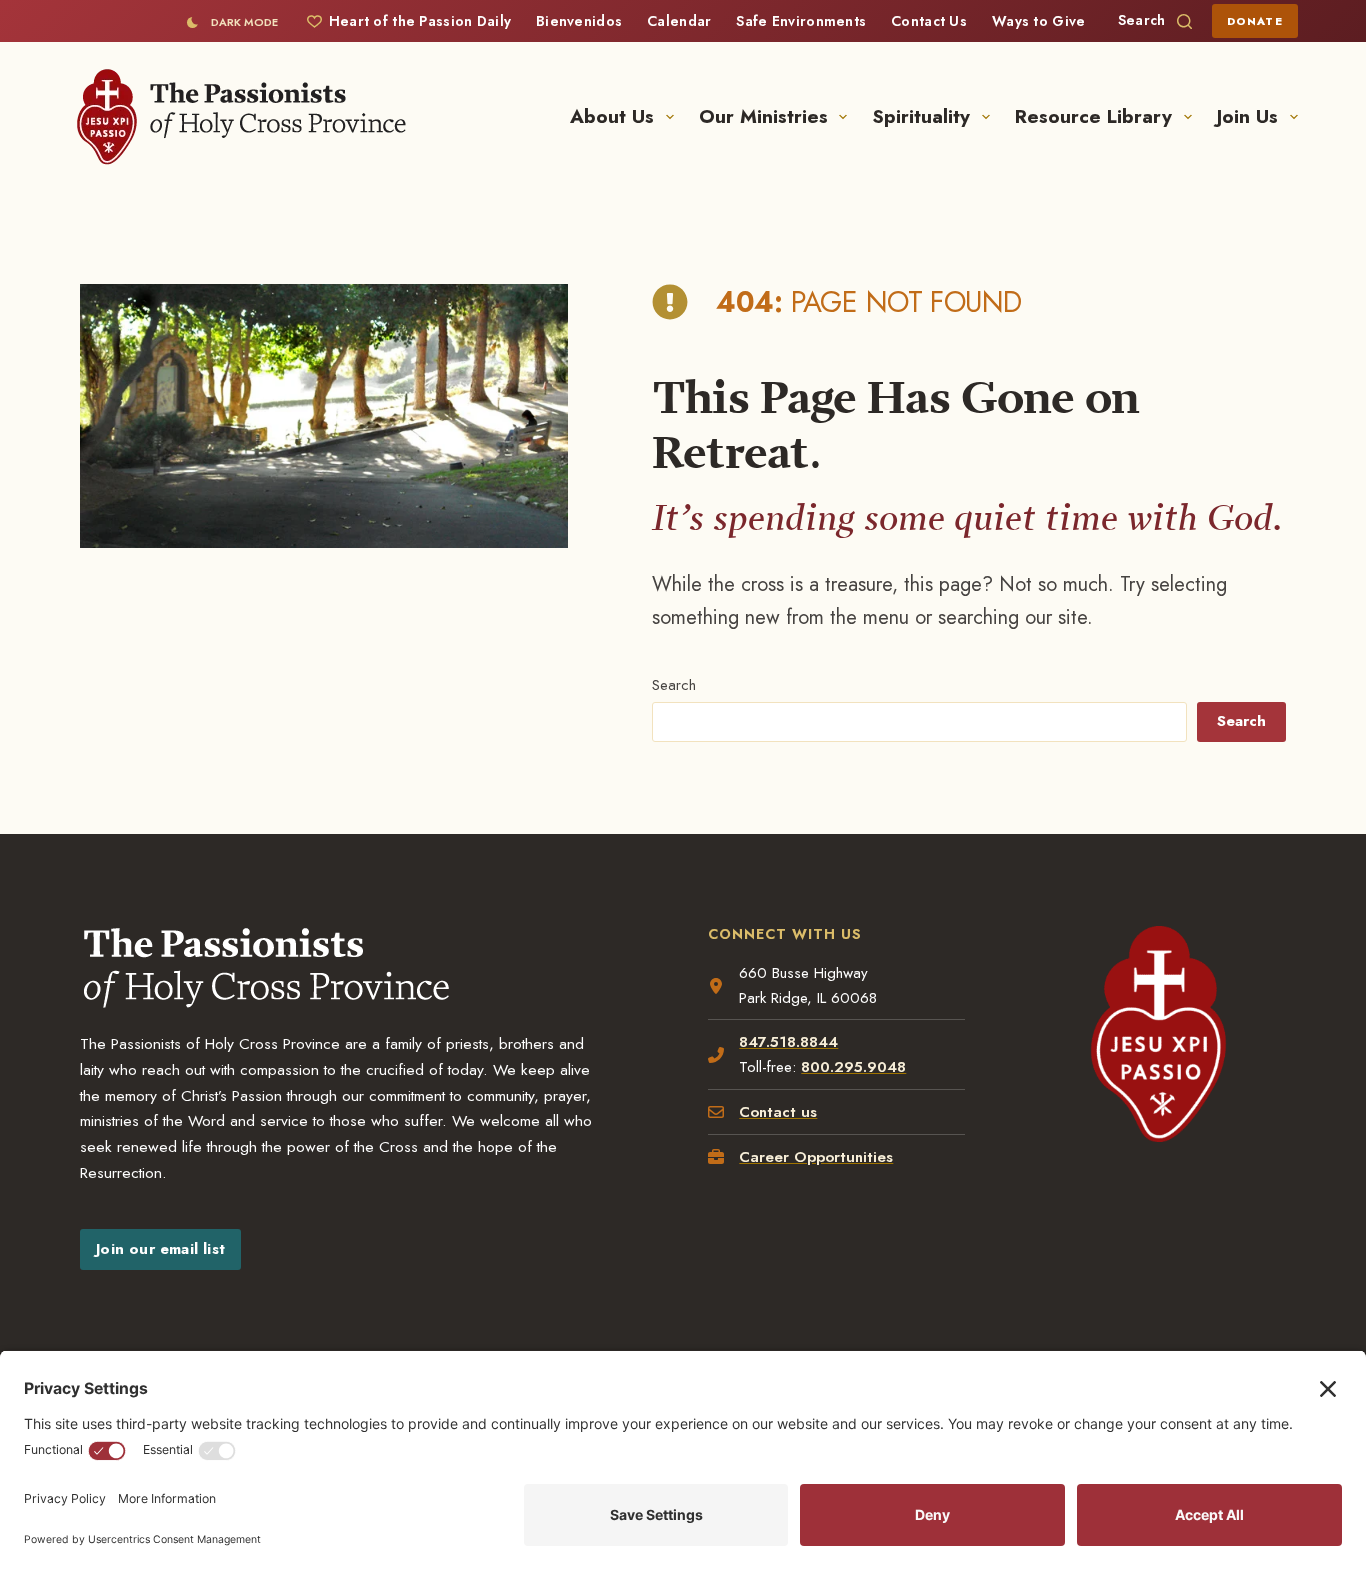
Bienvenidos (579, 21)
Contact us (778, 1112)
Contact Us (929, 21)
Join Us (1247, 116)
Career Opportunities (816, 1157)
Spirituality (921, 116)
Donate (1255, 21)
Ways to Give (1038, 21)
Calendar (679, 21)
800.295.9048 (853, 1067)
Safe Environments (801, 21)
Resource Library (1093, 116)
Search (674, 685)
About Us (612, 116)
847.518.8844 (788, 1042)
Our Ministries (763, 116)
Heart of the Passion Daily (420, 21)
